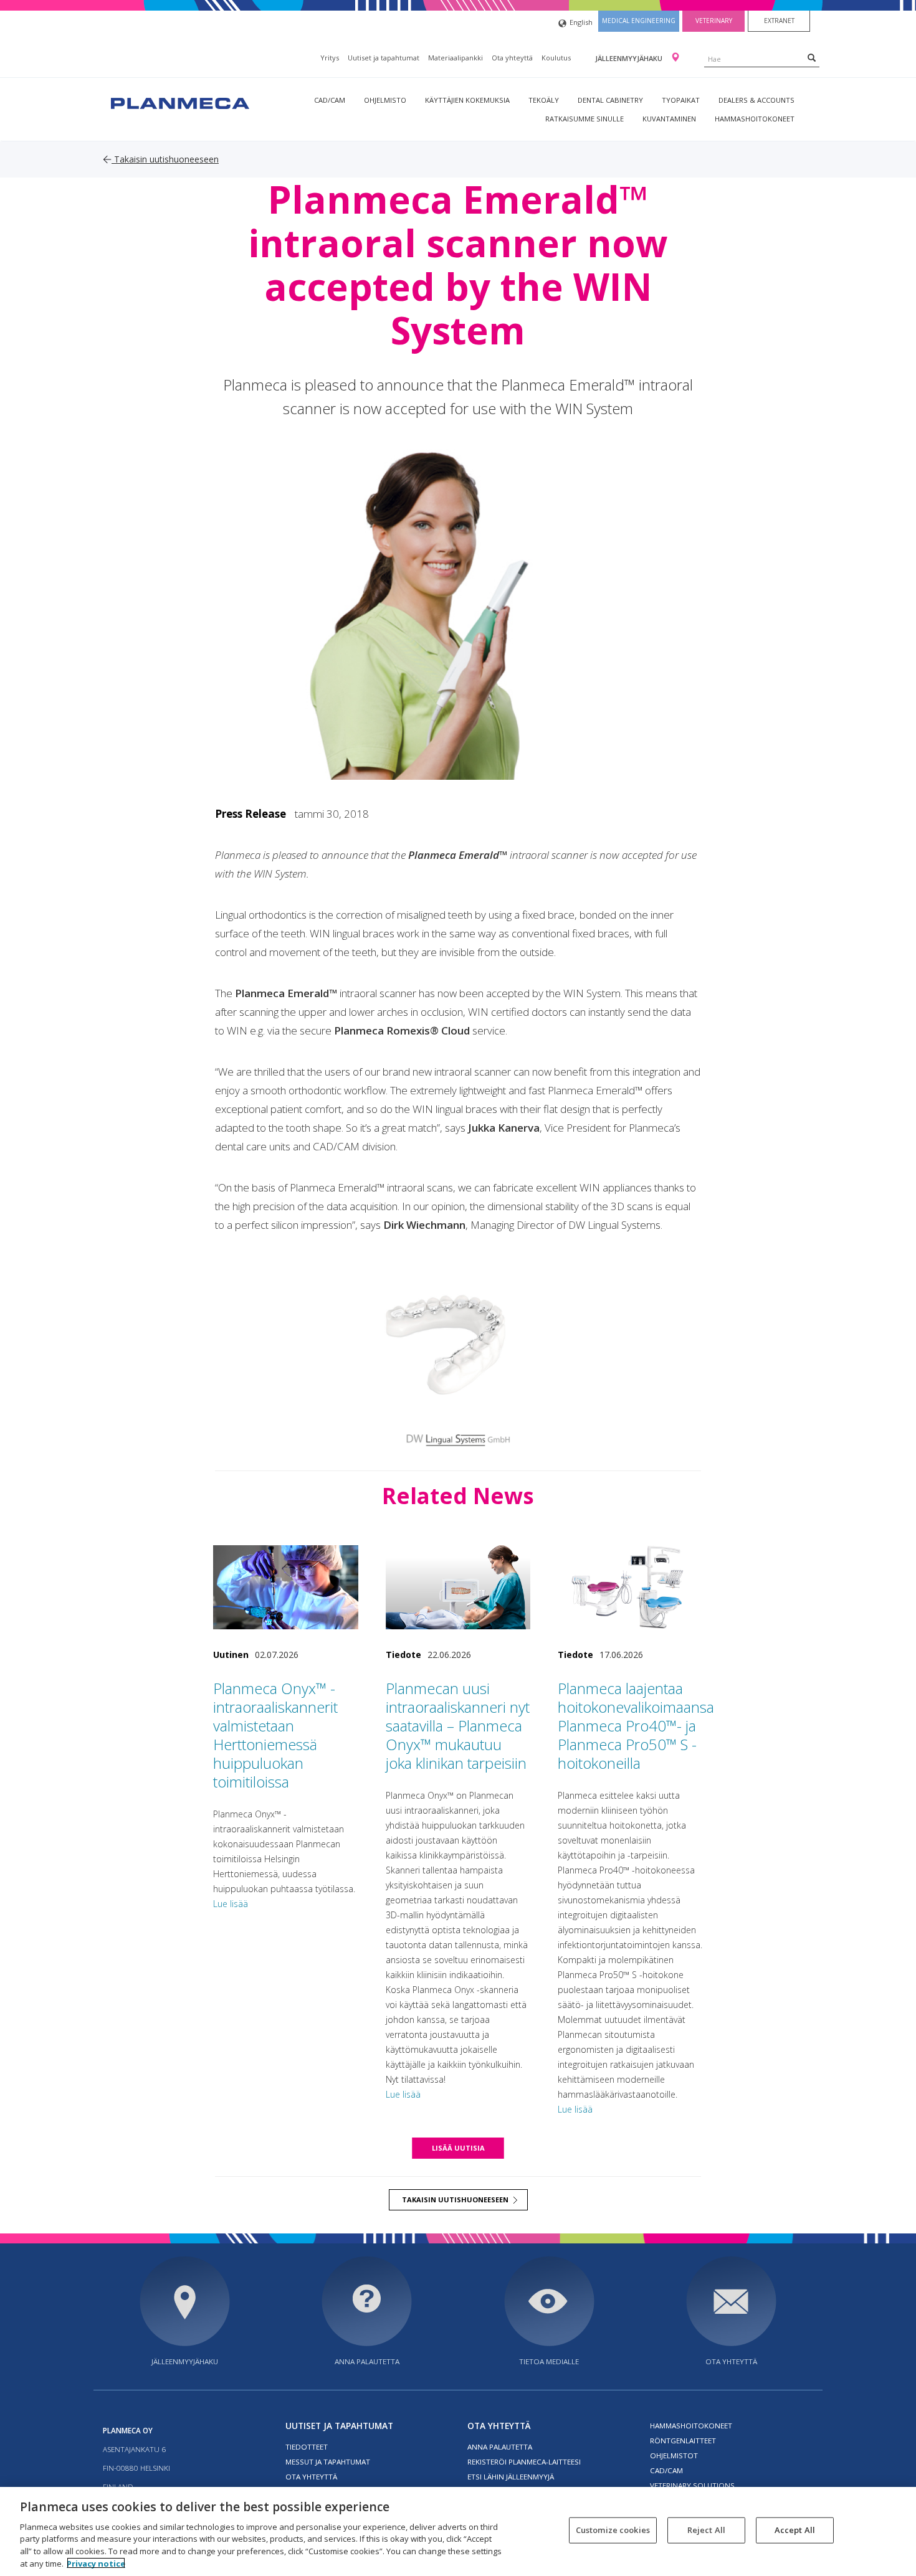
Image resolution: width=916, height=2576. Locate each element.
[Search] (812, 57)
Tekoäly (544, 100)
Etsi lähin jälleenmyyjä (511, 2477)
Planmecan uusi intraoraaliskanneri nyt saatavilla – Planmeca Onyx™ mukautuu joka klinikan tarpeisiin (458, 1726)
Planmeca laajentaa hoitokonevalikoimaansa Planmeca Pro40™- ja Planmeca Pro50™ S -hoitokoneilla (636, 1726)
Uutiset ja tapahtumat (384, 58)
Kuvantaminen (669, 119)
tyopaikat (681, 100)
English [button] (581, 22)
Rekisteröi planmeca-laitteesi (524, 2462)
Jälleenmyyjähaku (630, 58)
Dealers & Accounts (756, 100)
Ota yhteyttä (512, 58)
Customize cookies (613, 2530)
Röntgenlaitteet (683, 2441)
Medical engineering (639, 21)
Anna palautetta (367, 2361)
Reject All (706, 2530)
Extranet (779, 21)
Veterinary (714, 21)
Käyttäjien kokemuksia (467, 100)
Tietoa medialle (549, 2361)
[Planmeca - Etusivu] (179, 102)
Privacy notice (96, 2563)
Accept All (795, 2530)
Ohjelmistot (674, 2455)
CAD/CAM (330, 100)
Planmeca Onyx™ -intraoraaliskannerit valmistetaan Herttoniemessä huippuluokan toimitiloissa (275, 1735)
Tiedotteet (307, 2447)
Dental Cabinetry (610, 100)
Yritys (330, 58)
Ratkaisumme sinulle (584, 119)
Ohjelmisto (385, 100)
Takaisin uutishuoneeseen (165, 159)
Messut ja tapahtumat (328, 2462)
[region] (458, 2531)
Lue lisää (231, 1904)
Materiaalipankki (456, 58)
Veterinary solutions (692, 2485)
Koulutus (556, 58)
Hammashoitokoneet (755, 119)
